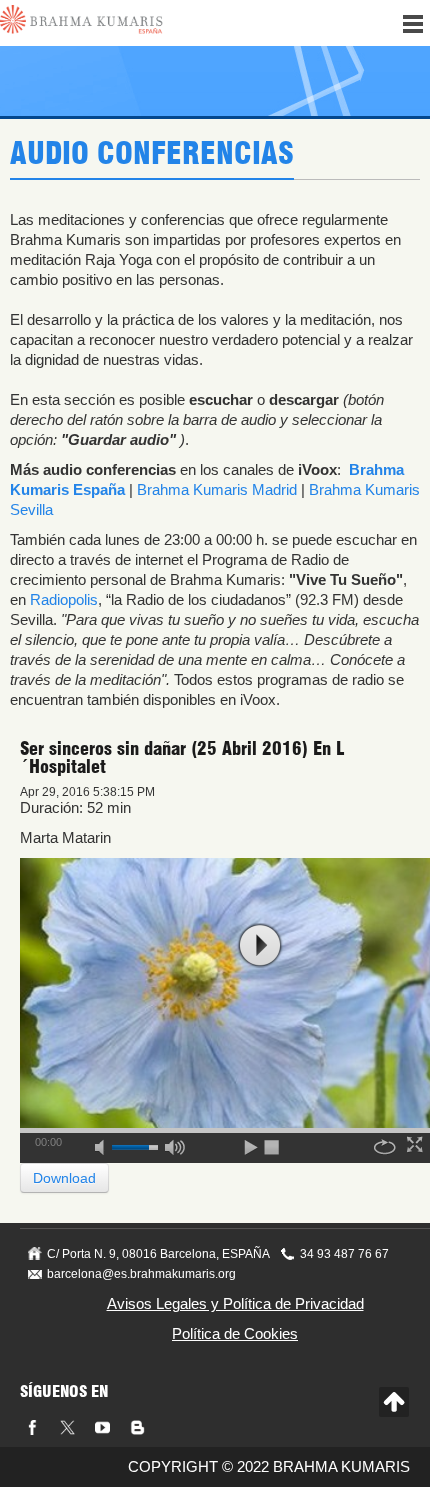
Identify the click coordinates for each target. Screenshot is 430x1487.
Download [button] (64, 1178)
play (260, 945)
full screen (417, 1144)
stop (273, 1144)
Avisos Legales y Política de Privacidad (235, 1303)
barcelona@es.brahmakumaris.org (141, 1274)
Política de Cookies (235, 1333)
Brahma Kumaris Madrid (217, 489)
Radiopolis (64, 599)
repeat (385, 1144)
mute (106, 1144)
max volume (175, 1144)
